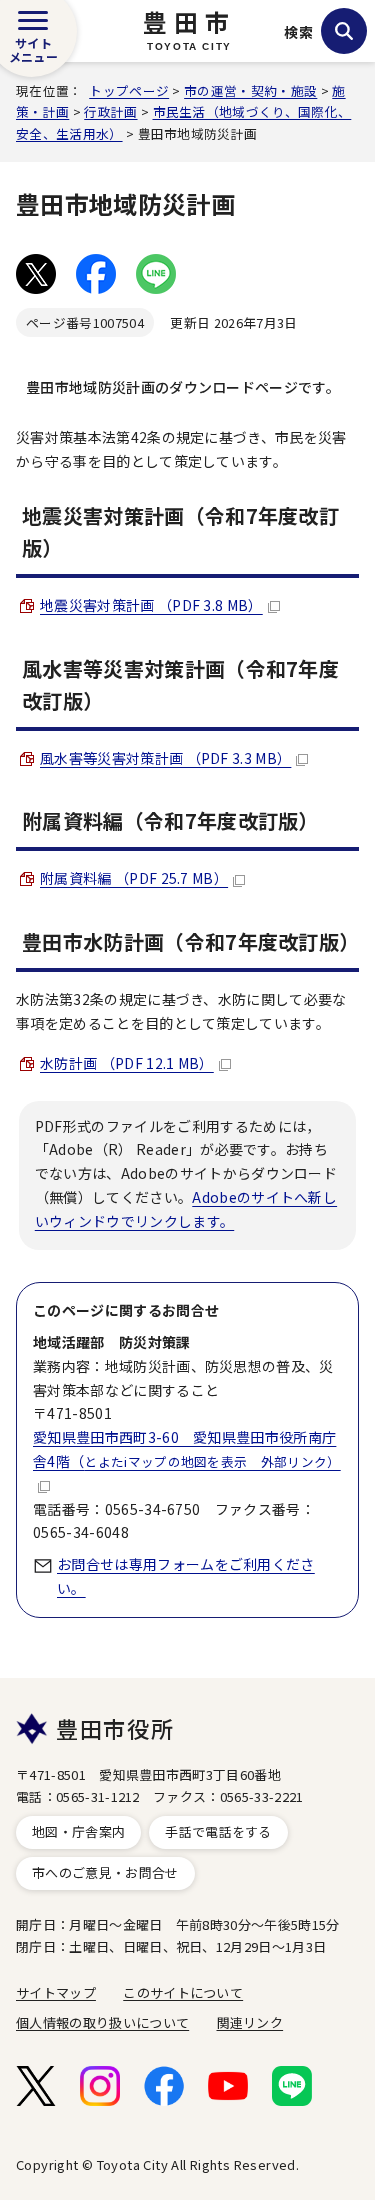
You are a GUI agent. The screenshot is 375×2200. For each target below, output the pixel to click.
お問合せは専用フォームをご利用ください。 (186, 1576)
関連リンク (250, 2022)
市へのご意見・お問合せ (105, 1872)
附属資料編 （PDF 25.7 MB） (134, 878)
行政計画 (110, 111)
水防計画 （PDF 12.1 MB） (127, 1063)
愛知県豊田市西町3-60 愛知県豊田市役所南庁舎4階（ (187, 1449)
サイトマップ (56, 1992)
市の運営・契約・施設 (250, 90)
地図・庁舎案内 (78, 1831)
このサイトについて (183, 1992)
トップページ (129, 90)
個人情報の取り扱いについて (102, 2022)
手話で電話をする (218, 1831)
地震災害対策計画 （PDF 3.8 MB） (151, 605)
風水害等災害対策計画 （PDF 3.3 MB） (165, 758)
